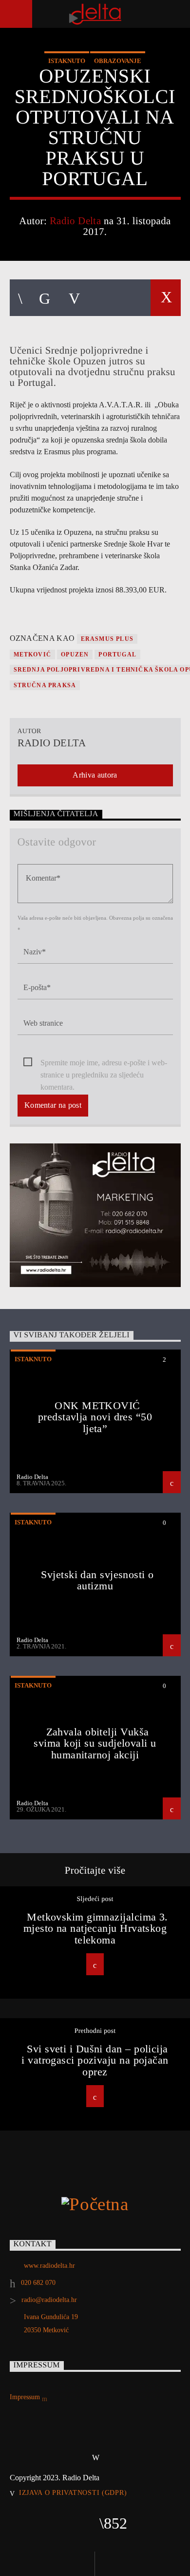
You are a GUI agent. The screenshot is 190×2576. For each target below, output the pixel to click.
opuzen (75, 655)
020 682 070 (38, 2283)
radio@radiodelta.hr (49, 2300)
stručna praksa (45, 685)
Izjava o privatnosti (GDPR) (73, 2492)
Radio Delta (76, 221)
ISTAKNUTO (67, 61)
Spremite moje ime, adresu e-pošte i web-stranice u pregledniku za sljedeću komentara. (104, 1064)
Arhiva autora (95, 775)
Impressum (26, 2397)
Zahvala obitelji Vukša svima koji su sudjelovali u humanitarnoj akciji (95, 1743)
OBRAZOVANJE (118, 61)
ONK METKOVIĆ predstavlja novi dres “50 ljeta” (95, 1417)
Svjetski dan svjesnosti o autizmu (97, 1580)
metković (33, 655)
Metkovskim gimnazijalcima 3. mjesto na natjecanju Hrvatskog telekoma (96, 1928)
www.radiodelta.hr (49, 2266)
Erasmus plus (107, 639)
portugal (117, 655)
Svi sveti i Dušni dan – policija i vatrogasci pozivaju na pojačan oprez (95, 2060)
